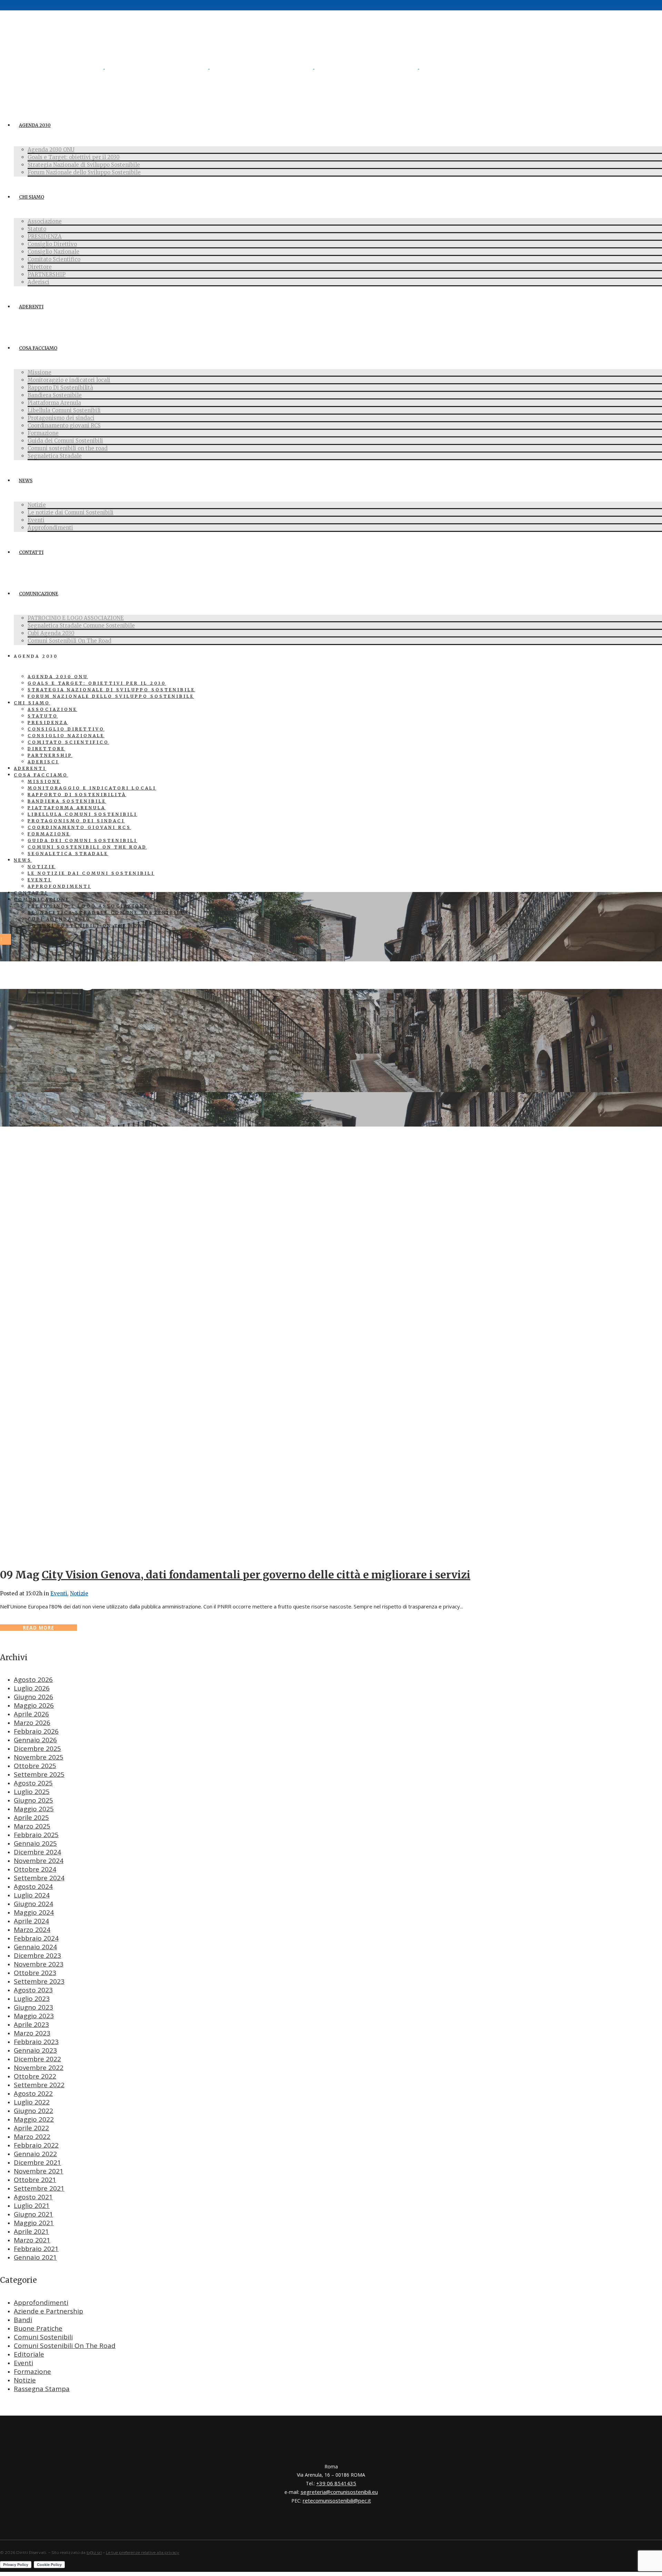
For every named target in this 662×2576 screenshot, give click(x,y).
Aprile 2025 (31, 1817)
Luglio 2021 (32, 2206)
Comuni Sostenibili (43, 2337)
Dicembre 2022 (37, 2059)
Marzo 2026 (32, 1723)
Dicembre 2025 (37, 1748)
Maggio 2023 (34, 2016)
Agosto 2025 (33, 1783)
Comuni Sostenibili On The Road (65, 2346)
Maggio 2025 (34, 1809)
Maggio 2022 (34, 2119)
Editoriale (29, 2354)
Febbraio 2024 (36, 1938)
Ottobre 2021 (35, 2180)
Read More (38, 1628)
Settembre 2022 (39, 2085)
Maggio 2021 (34, 2223)
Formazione (32, 2371)
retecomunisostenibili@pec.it (337, 2500)
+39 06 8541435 (336, 2483)
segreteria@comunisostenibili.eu (339, 2492)
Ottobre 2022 (35, 2076)
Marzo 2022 (32, 2137)
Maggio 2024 (34, 1912)
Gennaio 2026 (35, 1740)
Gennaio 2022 (35, 2154)
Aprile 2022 (31, 2128)
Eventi (59, 1593)
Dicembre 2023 (37, 1955)
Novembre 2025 (39, 1757)
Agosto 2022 (33, 2093)
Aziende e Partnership (48, 2311)
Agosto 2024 (33, 1886)
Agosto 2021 (33, 2197)
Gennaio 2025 (35, 1843)
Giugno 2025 (33, 1800)
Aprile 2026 (31, 1714)
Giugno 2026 (33, 1697)
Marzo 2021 (32, 2240)
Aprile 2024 (31, 1921)
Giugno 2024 (33, 1904)
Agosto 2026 (33, 1680)
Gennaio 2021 (35, 2257)
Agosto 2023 (33, 1990)
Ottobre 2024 (35, 1869)
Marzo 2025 (32, 1826)
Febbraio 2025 (36, 1835)
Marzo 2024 (32, 1930)
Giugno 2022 (33, 2111)
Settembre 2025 (39, 1774)
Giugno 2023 (33, 2007)
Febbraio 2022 (36, 2145)
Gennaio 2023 (35, 2050)
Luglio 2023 (32, 1999)
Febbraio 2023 (36, 2042)
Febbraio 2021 (36, 2249)
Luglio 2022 (32, 2102)
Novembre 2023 (39, 1964)
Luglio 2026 (32, 1688)
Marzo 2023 (32, 2033)
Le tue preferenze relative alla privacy (143, 2552)
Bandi (23, 2320)
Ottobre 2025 (35, 1766)
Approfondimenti (41, 2302)
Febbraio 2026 (36, 1731)
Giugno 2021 (33, 2214)
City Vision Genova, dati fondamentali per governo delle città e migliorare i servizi (256, 1575)
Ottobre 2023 (35, 1973)
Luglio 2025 (32, 1792)
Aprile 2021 (31, 2231)
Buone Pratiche (38, 2328)
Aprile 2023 (31, 2024)
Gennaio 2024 (35, 1947)
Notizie (79, 1593)
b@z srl (94, 2552)
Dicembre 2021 (37, 2162)
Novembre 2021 (39, 2171)
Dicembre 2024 (37, 1852)
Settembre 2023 (39, 1981)
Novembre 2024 (39, 1861)
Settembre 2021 (39, 2188)
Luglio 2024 (32, 1895)
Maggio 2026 (34, 1705)
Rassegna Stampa (42, 2389)
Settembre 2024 (39, 1878)
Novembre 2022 (39, 2068)
